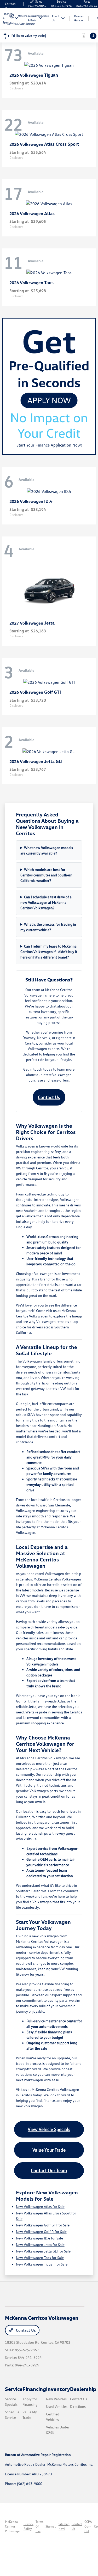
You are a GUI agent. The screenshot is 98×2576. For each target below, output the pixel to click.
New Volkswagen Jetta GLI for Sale (43, 2251)
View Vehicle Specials (49, 2129)
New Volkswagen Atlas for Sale (40, 2206)
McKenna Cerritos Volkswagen (13, 2526)
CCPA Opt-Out (88, 2526)
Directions (78, 2406)
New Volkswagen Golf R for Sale (41, 2232)
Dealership (83, 2389)
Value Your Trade (49, 2150)
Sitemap (51, 2526)
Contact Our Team (49, 2170)
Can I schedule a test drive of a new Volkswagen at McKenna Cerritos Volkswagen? (46, 902)
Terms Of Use (39, 2526)
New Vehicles (56, 2399)
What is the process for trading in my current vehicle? (48, 927)
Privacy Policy (28, 2526)
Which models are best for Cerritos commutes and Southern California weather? (46, 875)
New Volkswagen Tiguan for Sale (42, 2264)
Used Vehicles (57, 2406)
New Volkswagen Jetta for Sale (40, 2245)
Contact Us (49, 1097)
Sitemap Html (64, 2526)
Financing (34, 2389)
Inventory (58, 2389)
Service (14, 2389)
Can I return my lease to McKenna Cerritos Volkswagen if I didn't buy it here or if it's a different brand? (49, 952)
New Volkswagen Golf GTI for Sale (43, 2225)
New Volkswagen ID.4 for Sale (39, 2238)
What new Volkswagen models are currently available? (47, 850)
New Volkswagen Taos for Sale (40, 2258)
